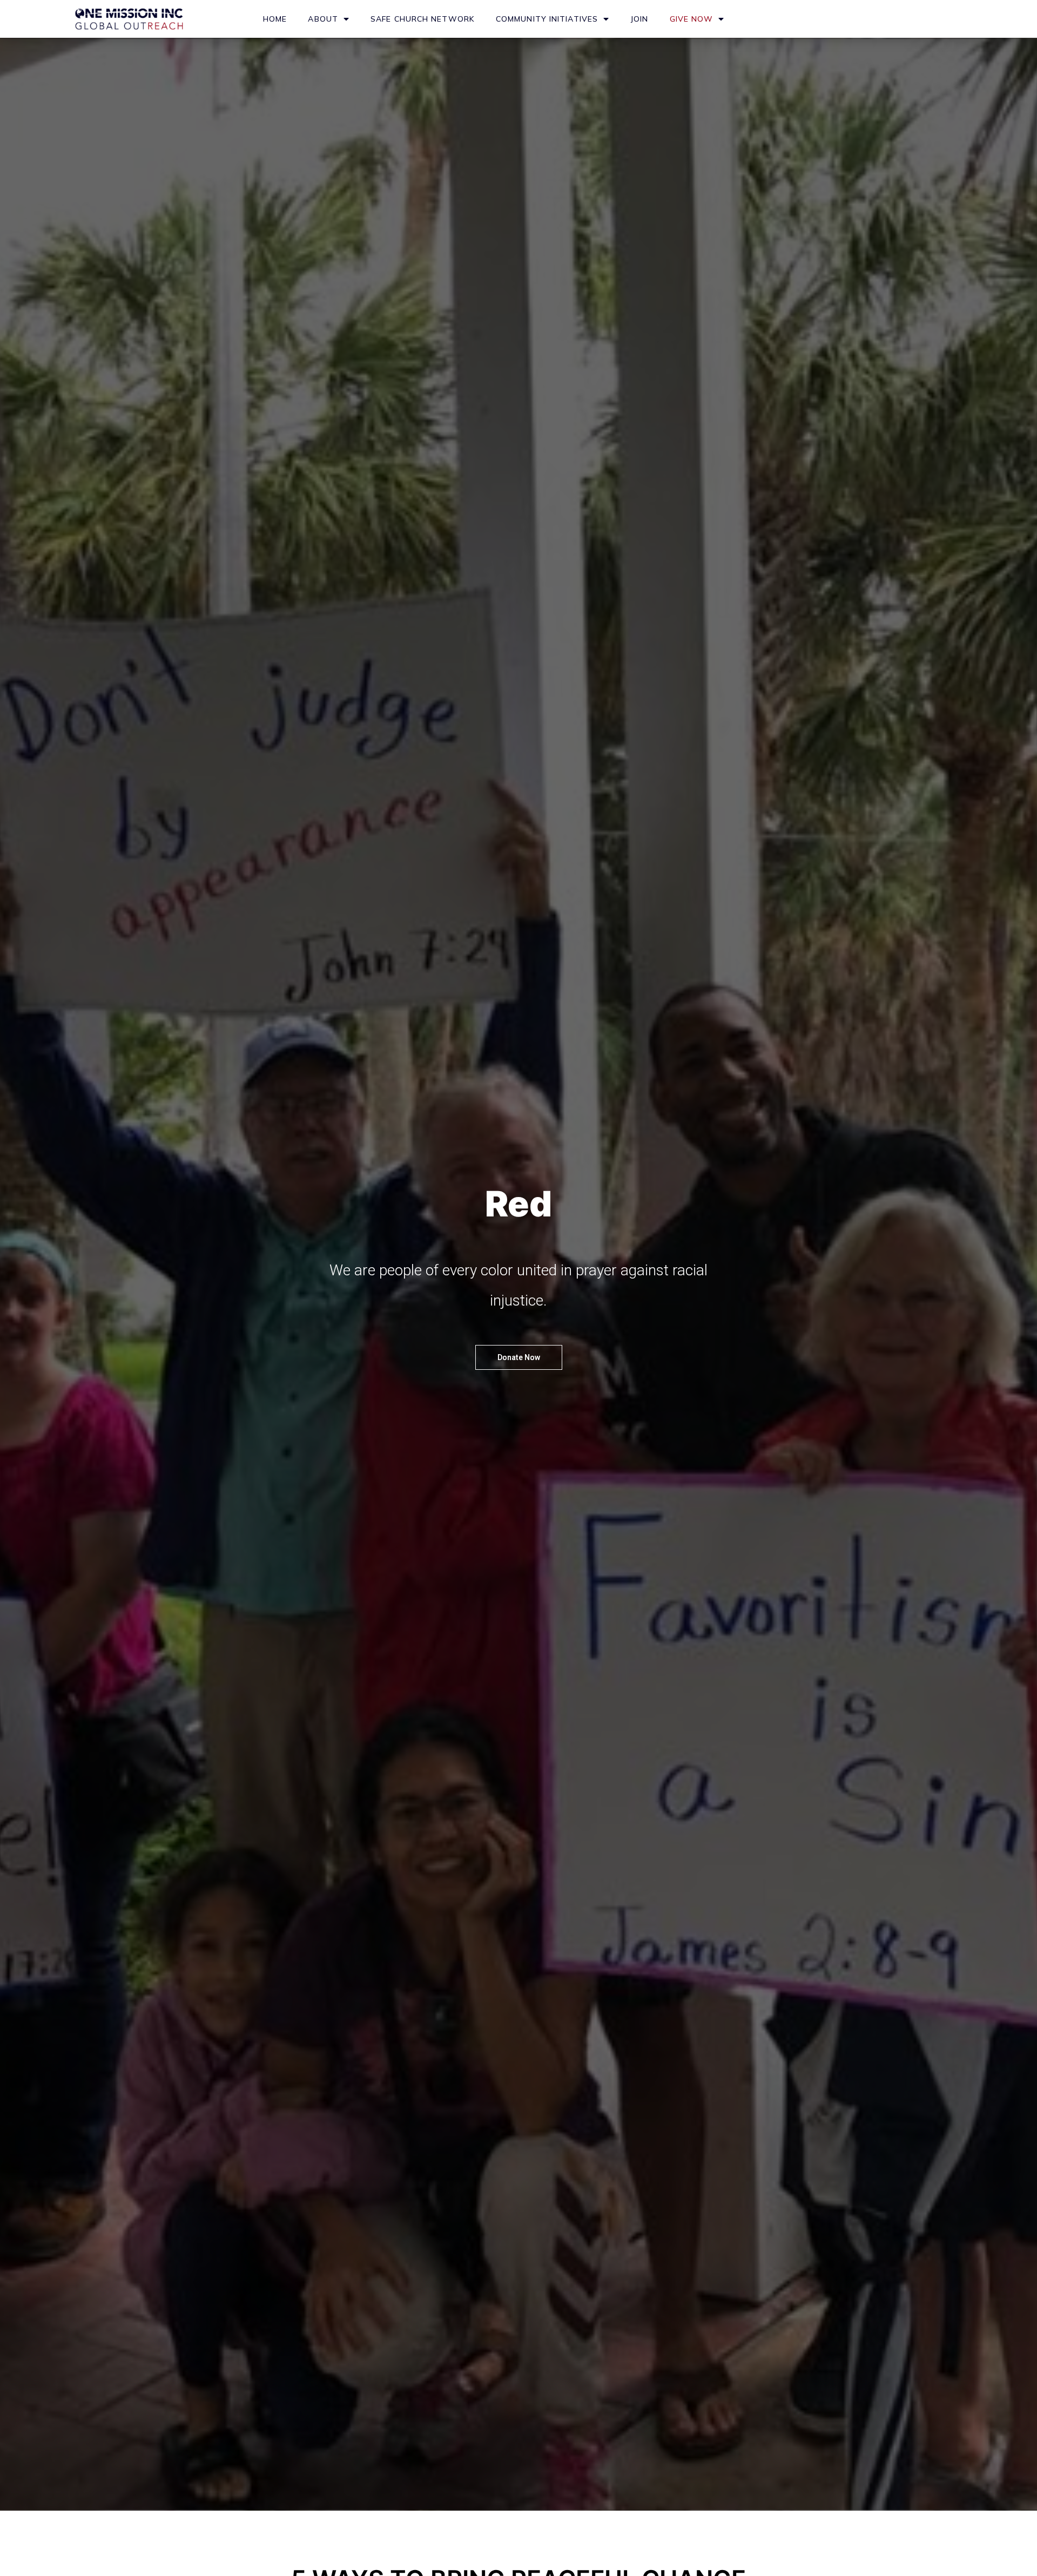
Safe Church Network (423, 19)
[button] (519, 1357)
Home (275, 19)
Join (639, 19)
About (323, 19)
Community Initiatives (547, 19)
